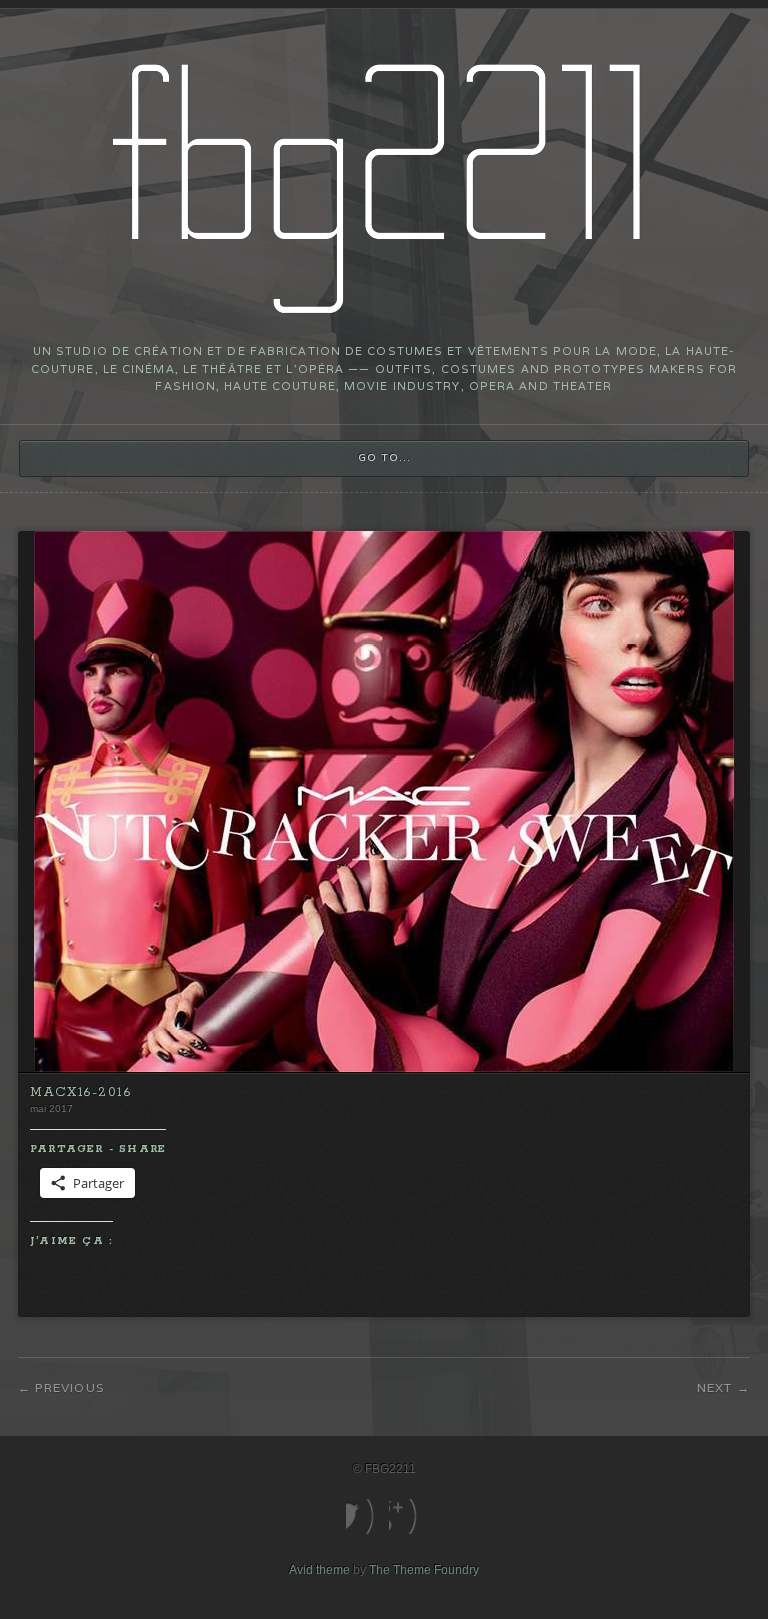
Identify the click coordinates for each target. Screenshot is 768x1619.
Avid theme (319, 1570)
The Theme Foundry (424, 1570)
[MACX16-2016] (384, 1068)
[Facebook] (362, 1516)
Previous (69, 1387)
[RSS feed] (405, 1516)
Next (715, 1387)
